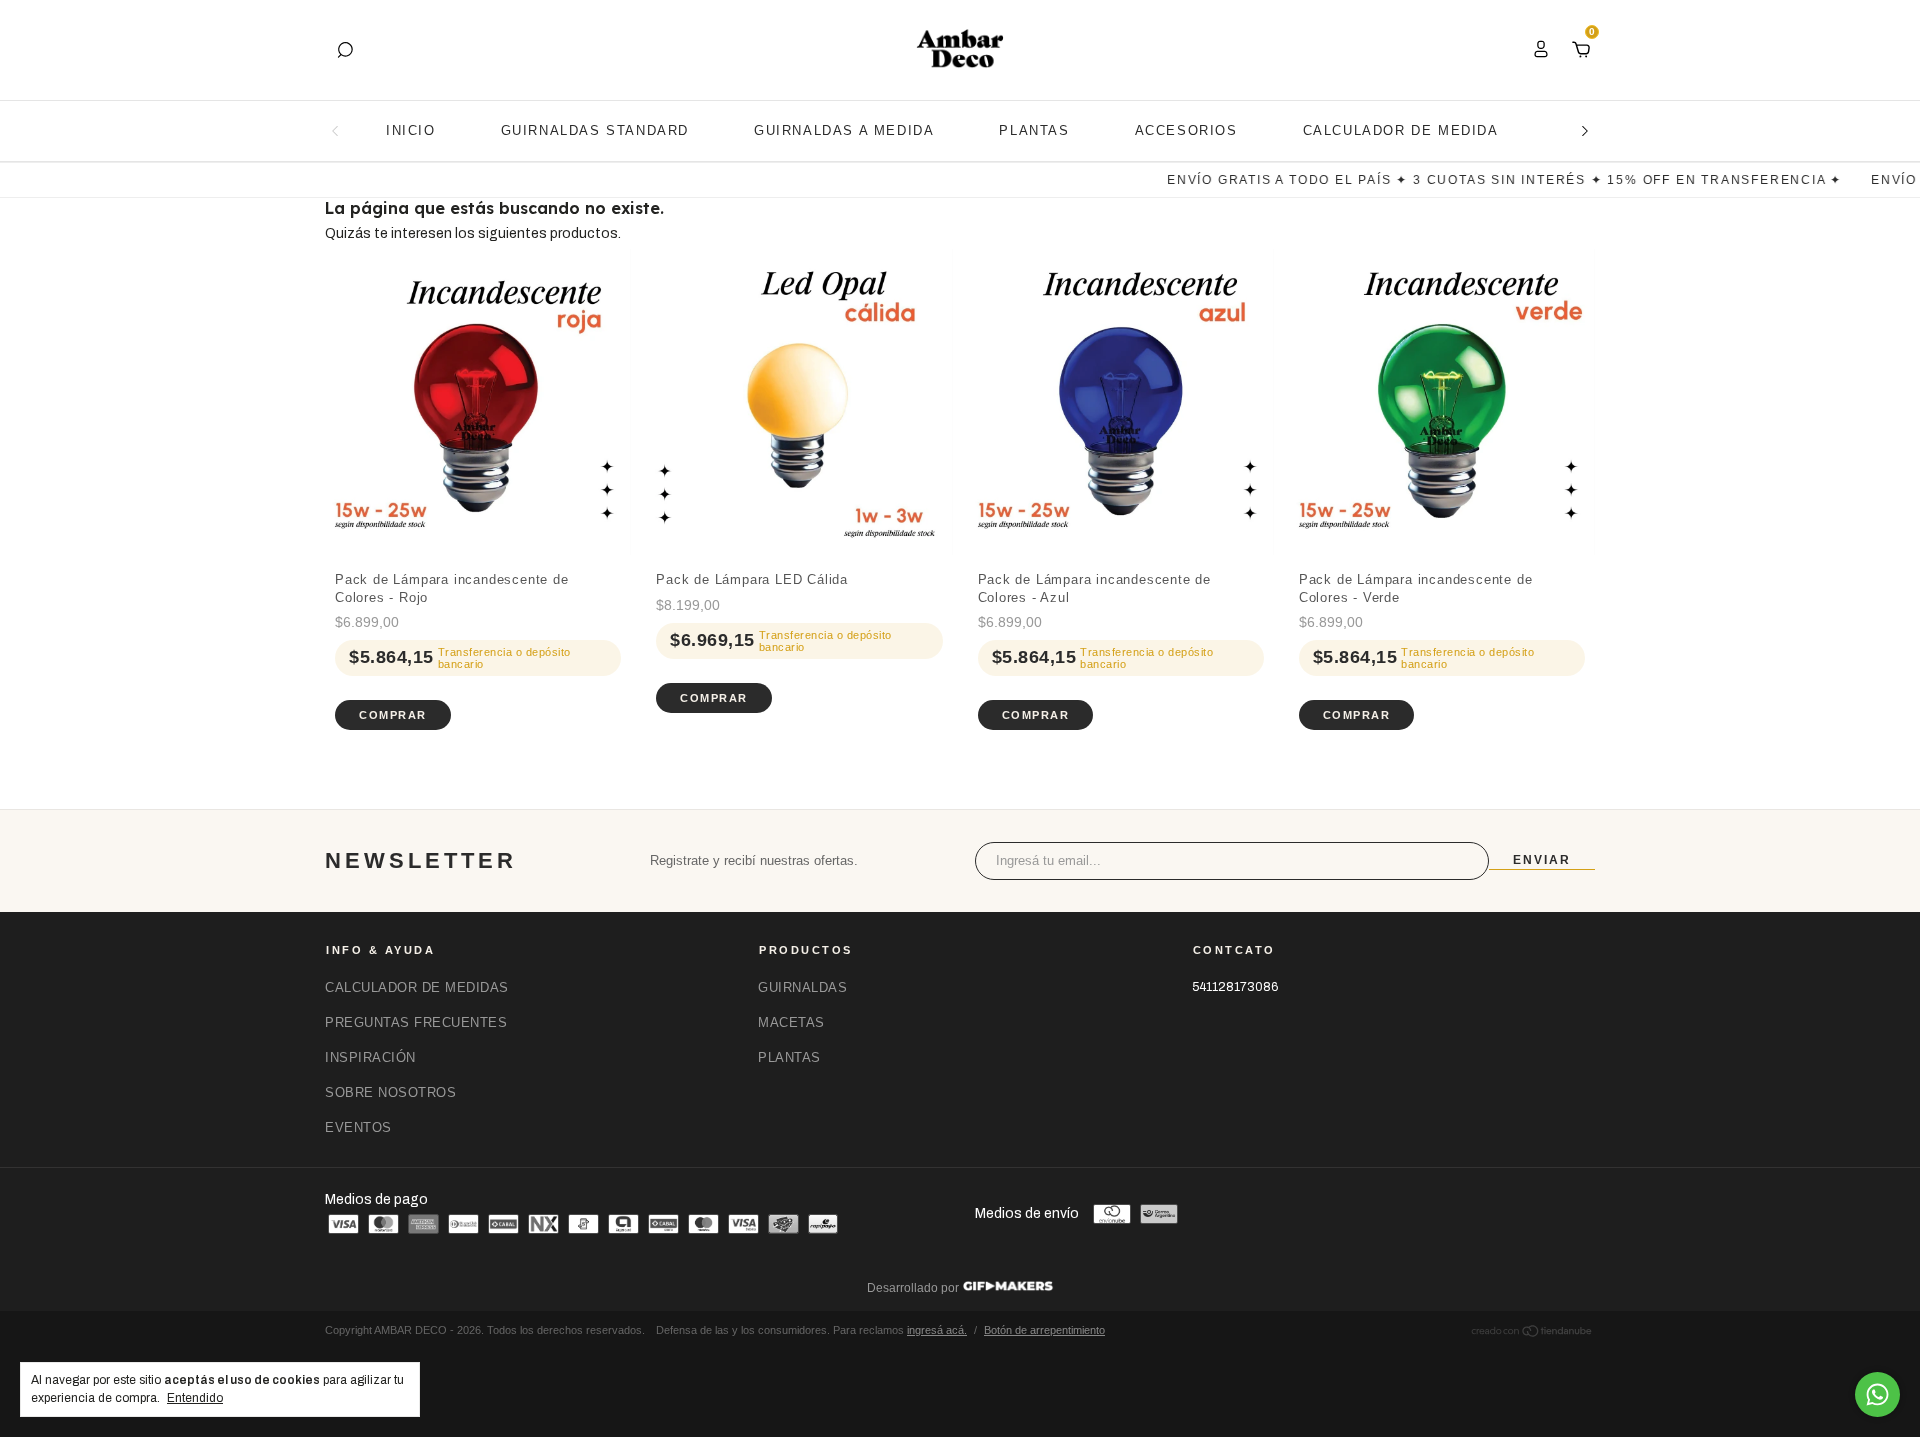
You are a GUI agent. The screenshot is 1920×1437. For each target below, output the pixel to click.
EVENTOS (358, 1127)
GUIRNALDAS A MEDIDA (844, 131)
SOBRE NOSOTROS (390, 1092)
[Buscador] (345, 50)
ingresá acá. (937, 1330)
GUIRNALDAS (802, 987)
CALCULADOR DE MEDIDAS (417, 987)
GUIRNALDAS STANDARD (595, 131)
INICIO (411, 131)
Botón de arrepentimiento (1044, 1330)
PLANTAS (1034, 131)
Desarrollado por (914, 1288)
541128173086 (1235, 987)
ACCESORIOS (1186, 131)
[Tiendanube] (1532, 1333)
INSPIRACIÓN (370, 1057)
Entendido (195, 1398)
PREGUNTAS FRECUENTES (416, 1022)
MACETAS (791, 1022)
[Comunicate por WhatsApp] (1877, 1394)
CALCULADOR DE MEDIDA (1401, 131)
